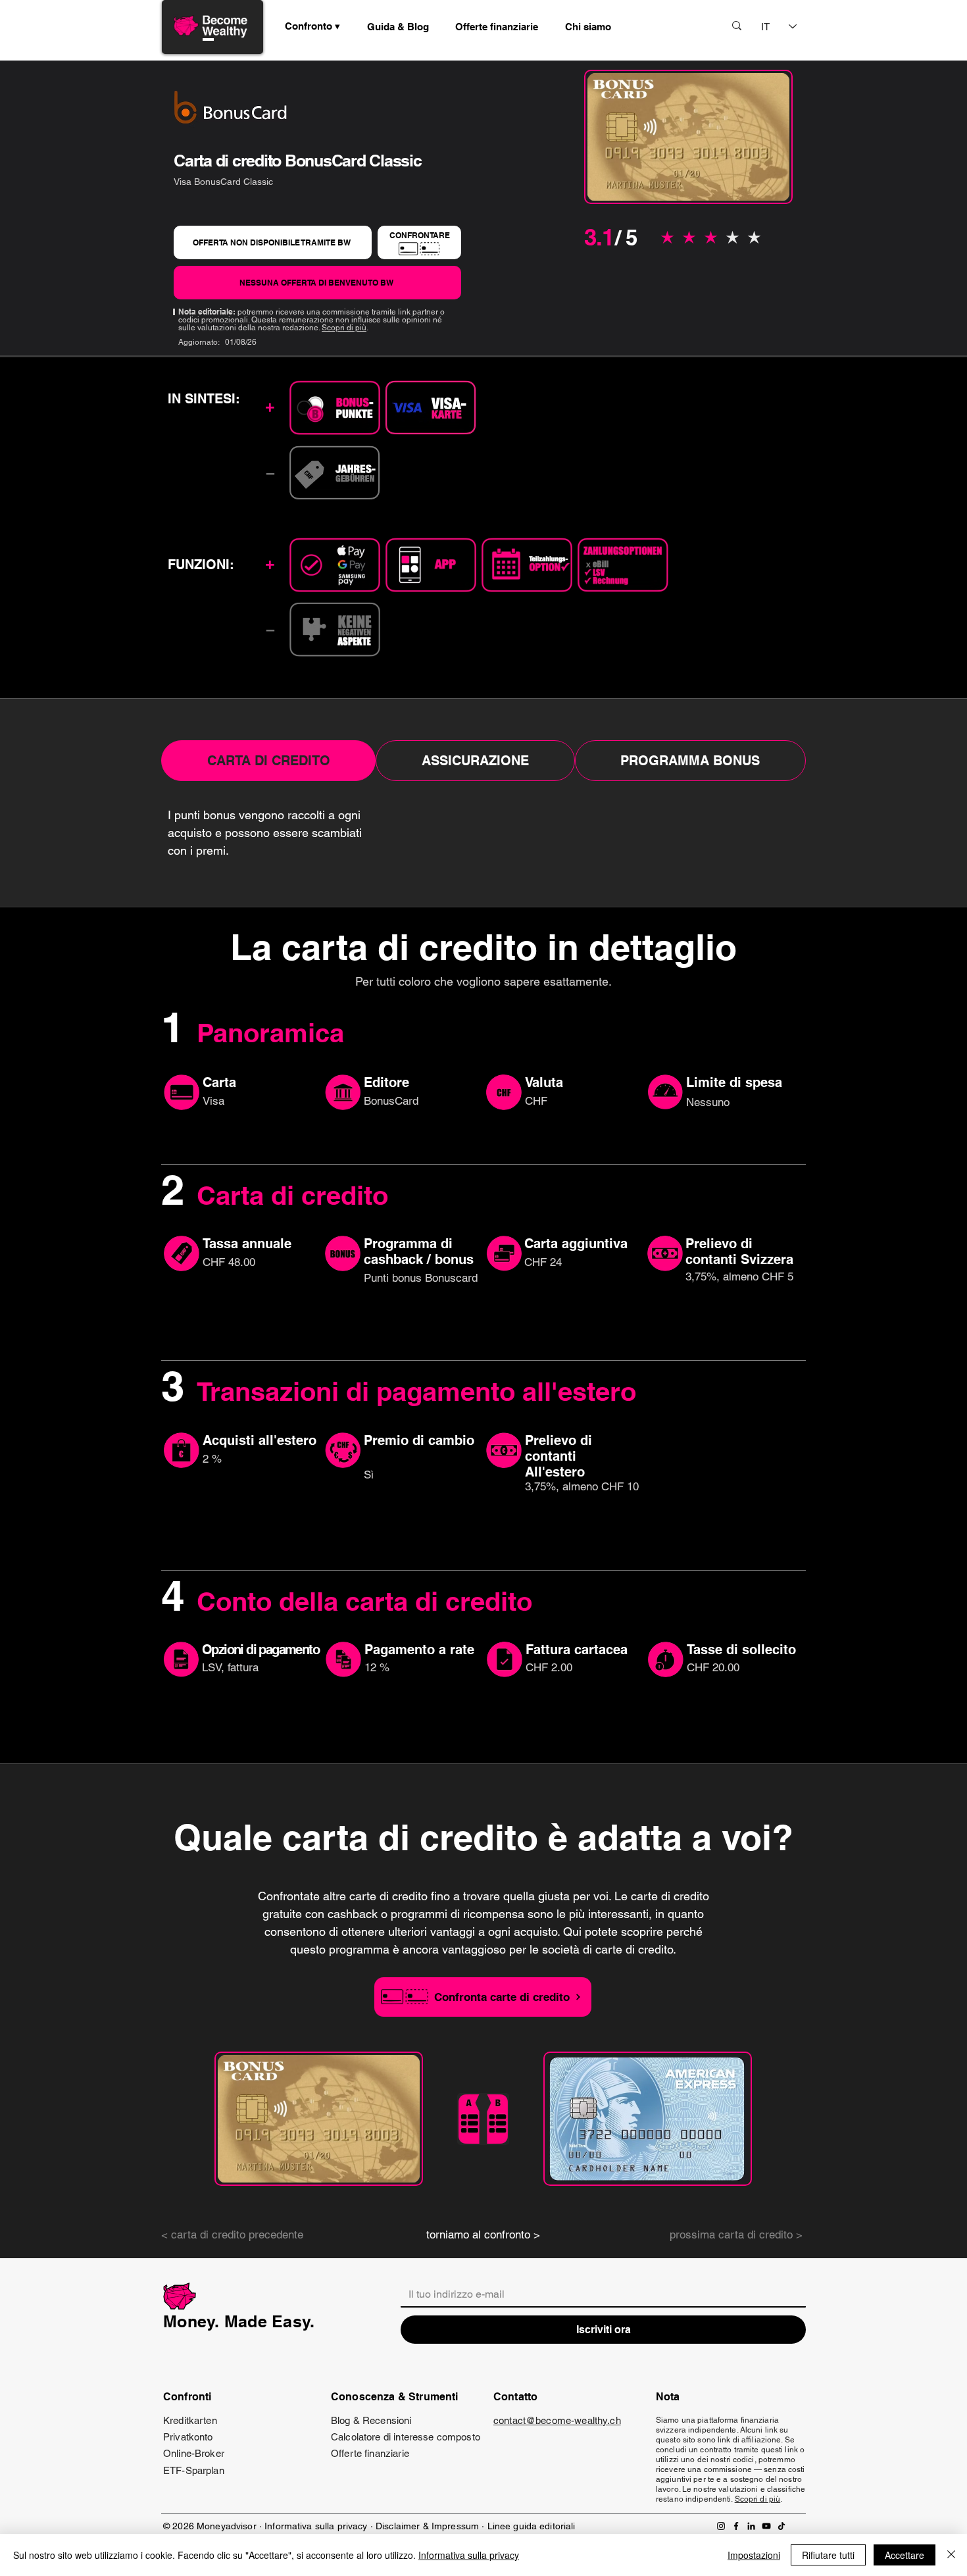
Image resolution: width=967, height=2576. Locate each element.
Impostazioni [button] (754, 2555)
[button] (398, 26)
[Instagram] (721, 2526)
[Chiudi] (951, 2555)
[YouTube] (766, 2526)
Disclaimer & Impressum (427, 2526)
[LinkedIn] (751, 2526)
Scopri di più (344, 328)
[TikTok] (781, 2526)
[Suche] (737, 25)
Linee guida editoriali (532, 2526)
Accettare (905, 2555)
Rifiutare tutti (828, 2555)
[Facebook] (736, 2526)
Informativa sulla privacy (316, 2526)
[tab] (268, 761)
